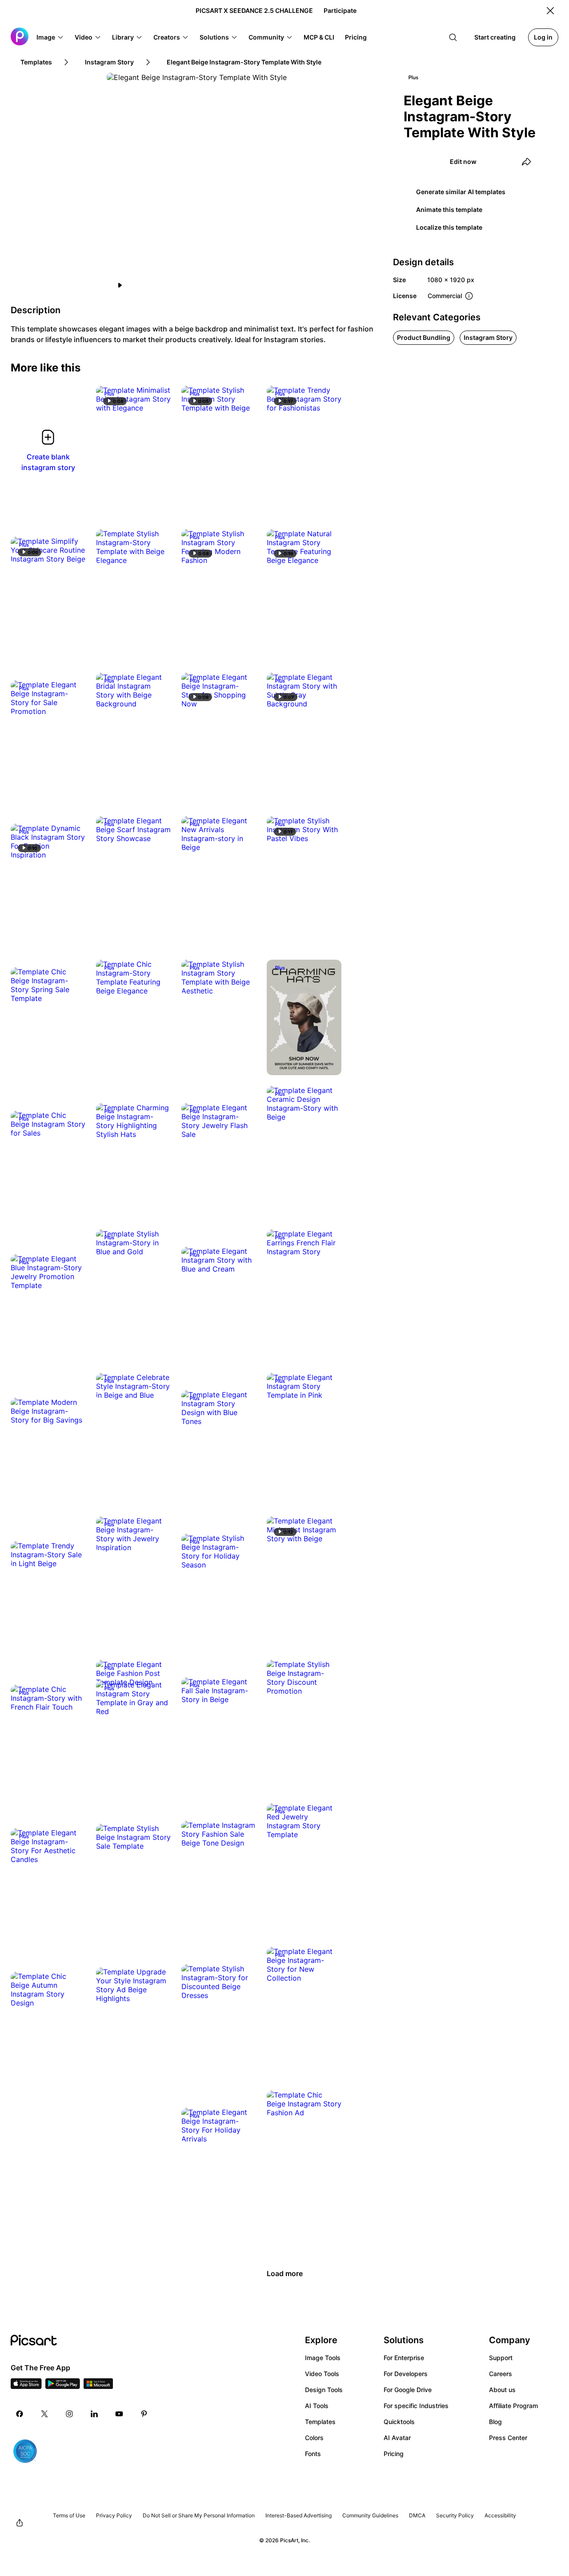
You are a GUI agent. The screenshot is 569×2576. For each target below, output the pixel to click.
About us (502, 2390)
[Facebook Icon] (20, 2414)
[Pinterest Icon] (144, 2414)
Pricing (394, 2454)
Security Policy (455, 2515)
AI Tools (317, 2406)
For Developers (406, 2374)
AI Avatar (397, 2438)
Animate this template (449, 209)
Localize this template (449, 227)
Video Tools (322, 2374)
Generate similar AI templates (461, 192)
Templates (320, 2422)
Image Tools (323, 2358)
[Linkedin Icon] (94, 2414)
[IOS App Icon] (26, 2386)
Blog (495, 2422)
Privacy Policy (114, 2515)
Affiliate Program (513, 2406)
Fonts (313, 2454)
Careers (501, 2374)
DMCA (417, 2515)
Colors (314, 2438)
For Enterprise (404, 2358)
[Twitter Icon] (44, 2414)
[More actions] (157, 399)
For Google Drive (408, 2390)
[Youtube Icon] (119, 2414)
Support (501, 2358)
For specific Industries (416, 2406)
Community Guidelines (370, 2515)
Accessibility (500, 2515)
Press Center (508, 2438)
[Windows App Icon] (98, 2386)
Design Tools (324, 2390)
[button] (50, 37)
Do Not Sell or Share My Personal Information (199, 2515)
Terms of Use (69, 2515)
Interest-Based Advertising (299, 2515)
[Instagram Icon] (69, 2414)
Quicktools (399, 2422)
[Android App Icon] (63, 2386)
